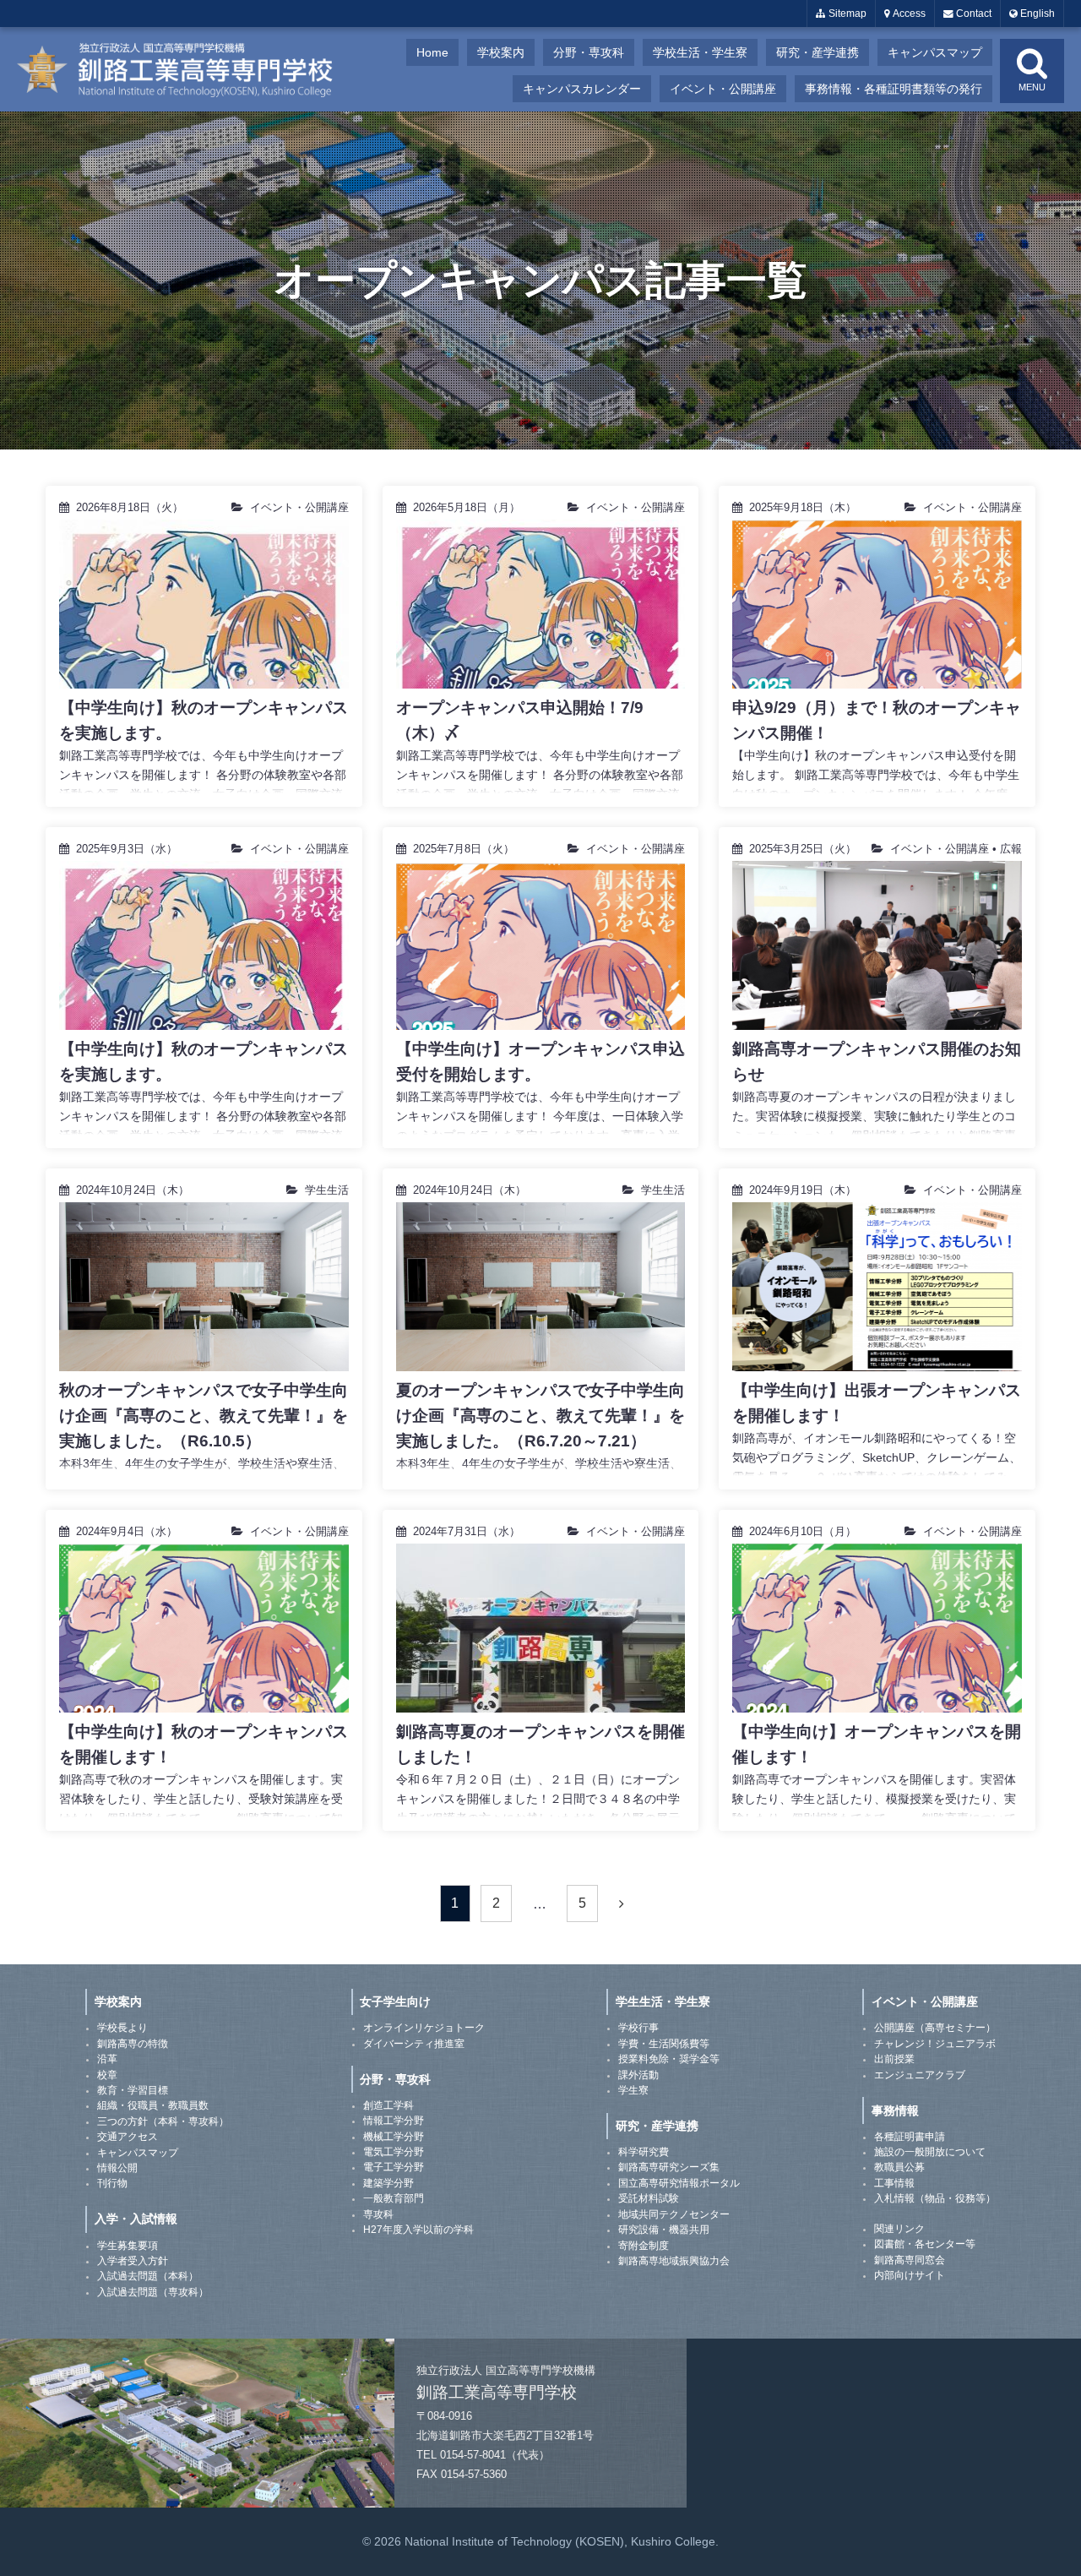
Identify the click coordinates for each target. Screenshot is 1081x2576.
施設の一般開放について (930, 2152)
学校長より (122, 2028)
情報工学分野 (394, 2121)
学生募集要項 (128, 2246)
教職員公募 (899, 2167)
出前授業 (894, 2059)
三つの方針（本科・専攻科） (163, 2121)
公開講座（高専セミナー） (935, 2028)
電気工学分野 (394, 2152)
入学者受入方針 (133, 2261)
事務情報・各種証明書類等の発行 (894, 89)
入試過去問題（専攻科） (153, 2292)
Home (432, 52)
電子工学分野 (394, 2167)
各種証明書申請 (910, 2137)
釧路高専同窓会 (910, 2260)
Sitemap (846, 14)
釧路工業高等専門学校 (186, 69)
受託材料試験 (649, 2198)
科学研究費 (644, 2152)
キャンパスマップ (935, 52)
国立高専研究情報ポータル (679, 2183)
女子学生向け (395, 2001)
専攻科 (378, 2214)
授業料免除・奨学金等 (669, 2059)
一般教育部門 (394, 2198)
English (1036, 14)
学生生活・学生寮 (663, 2001)
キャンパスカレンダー (582, 89)
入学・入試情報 (136, 2219)
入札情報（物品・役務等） (935, 2198)
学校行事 (638, 2028)
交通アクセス (128, 2137)
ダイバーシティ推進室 (414, 2044)
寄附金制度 (644, 2246)
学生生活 (327, 1190)
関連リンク (899, 2229)
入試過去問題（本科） (148, 2276)
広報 (1011, 849)
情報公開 (117, 2168)
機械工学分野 (394, 2137)
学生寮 (633, 2090)
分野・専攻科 (589, 52)
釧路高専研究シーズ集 (669, 2167)
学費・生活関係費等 (664, 2044)
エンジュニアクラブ (920, 2075)
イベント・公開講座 (723, 89)
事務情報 (895, 2110)
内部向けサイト (910, 2275)
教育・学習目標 (133, 2090)
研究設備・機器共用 (664, 2230)
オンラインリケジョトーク (424, 2028)
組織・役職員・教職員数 (153, 2105)
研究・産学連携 (818, 52)
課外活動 (638, 2075)
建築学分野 (388, 2183)
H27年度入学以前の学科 (418, 2230)
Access (908, 14)
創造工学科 (388, 2105)
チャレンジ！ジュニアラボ (935, 2044)
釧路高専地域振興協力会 (674, 2261)
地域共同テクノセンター (674, 2214)
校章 (107, 2075)
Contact (972, 14)
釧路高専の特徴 (133, 2044)
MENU (1032, 87)
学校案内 (501, 52)
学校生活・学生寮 (700, 52)
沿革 (107, 2059)
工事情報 (894, 2183)
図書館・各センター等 (925, 2244)
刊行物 (112, 2183)
